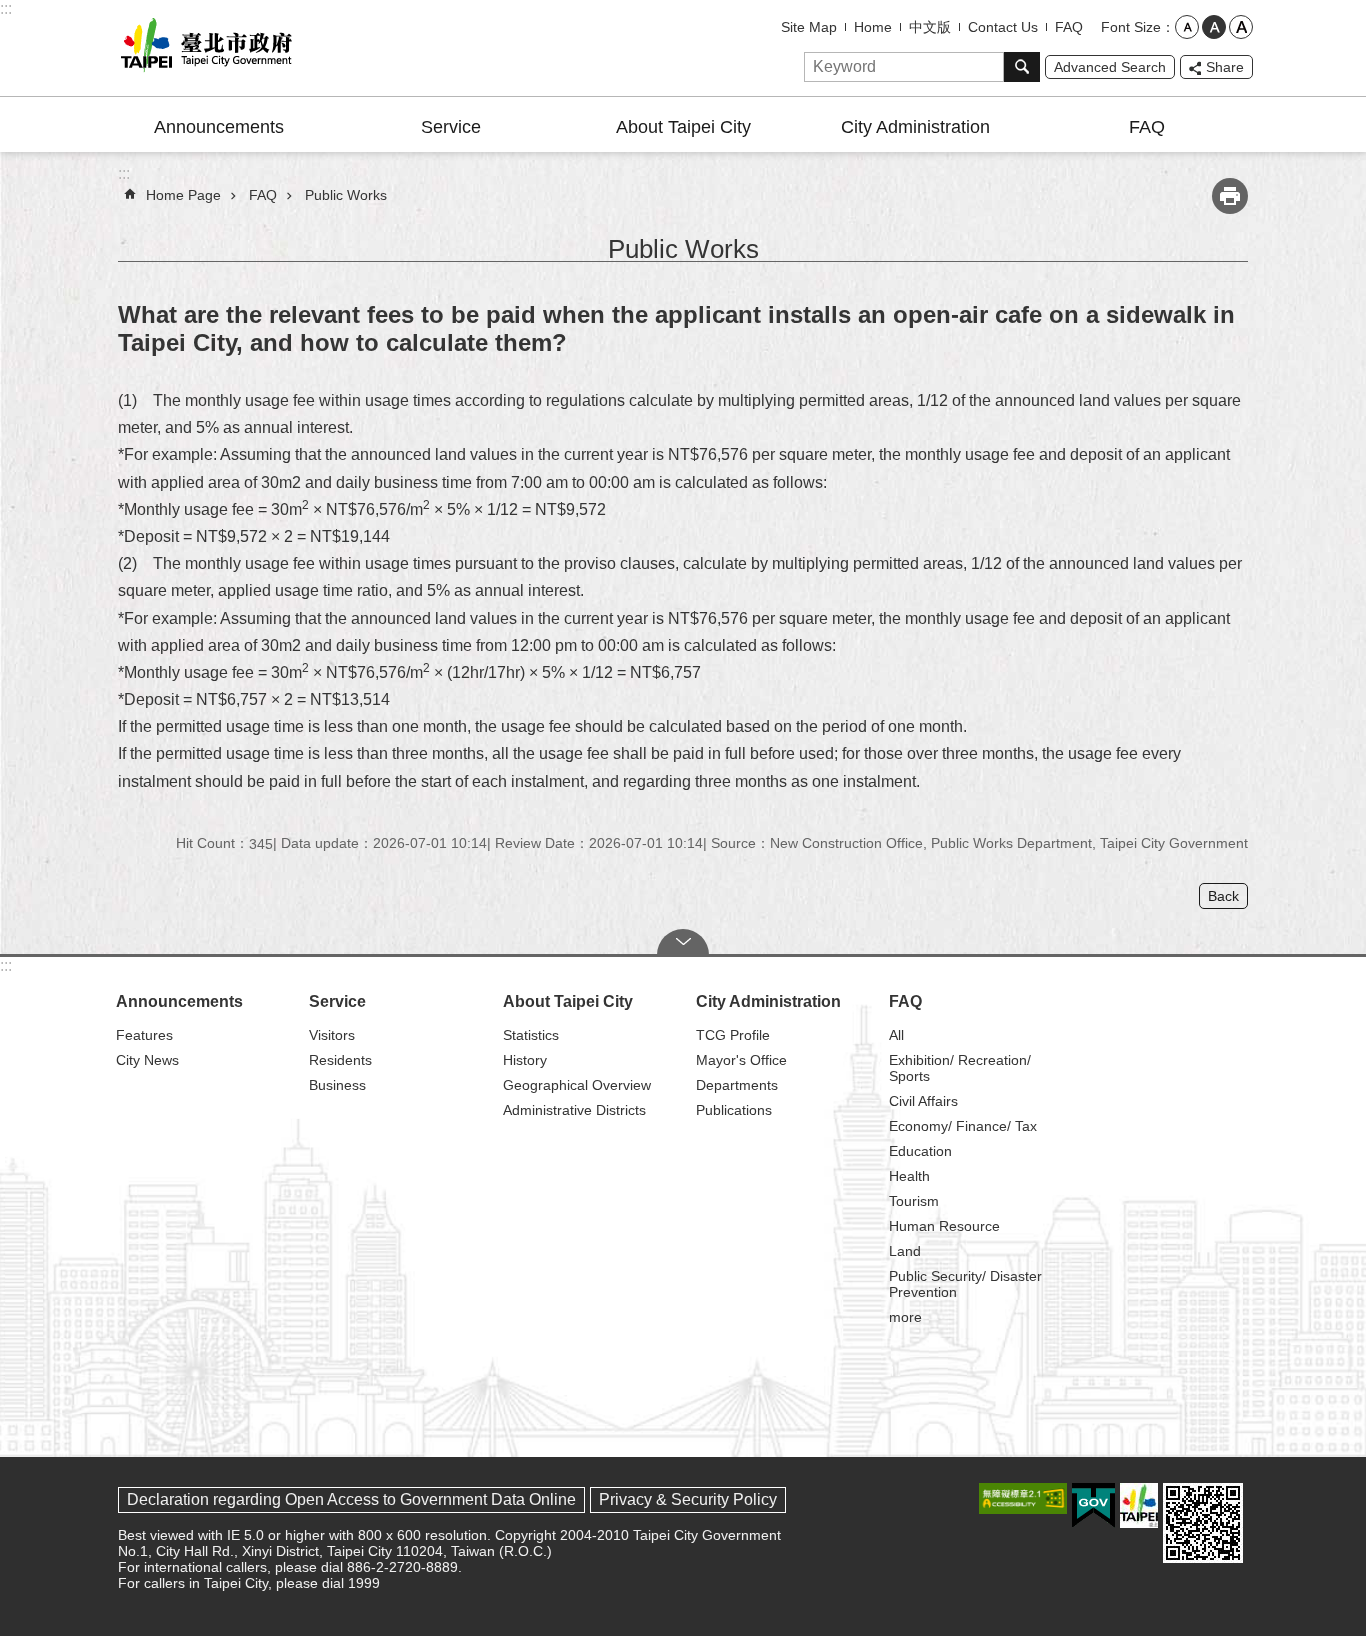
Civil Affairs (923, 1101)
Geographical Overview (577, 1085)
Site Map (809, 27)
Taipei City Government (203, 48)
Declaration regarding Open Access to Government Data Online (351, 1499)
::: (6, 8)
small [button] (1187, 27)
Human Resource (944, 1226)
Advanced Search (1110, 67)
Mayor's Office (741, 1060)
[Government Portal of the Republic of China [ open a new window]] (1093, 1506)
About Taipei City (683, 127)
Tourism (914, 1201)
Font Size (1131, 27)
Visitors (332, 1035)
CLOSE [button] (683, 942)
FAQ (1069, 27)
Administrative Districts (574, 1110)
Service (451, 127)
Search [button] (1022, 67)
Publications (734, 1110)
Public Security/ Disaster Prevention (965, 1284)
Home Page (183, 195)
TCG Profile (733, 1035)
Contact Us (1003, 27)
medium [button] (1214, 27)
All (896, 1035)
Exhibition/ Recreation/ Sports (960, 1068)
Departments (737, 1085)
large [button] (1241, 27)
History (525, 1060)
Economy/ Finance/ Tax (963, 1126)
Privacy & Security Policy (688, 1499)
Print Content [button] (1230, 196)
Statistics (531, 1035)
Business (337, 1085)
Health (909, 1176)
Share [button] (1225, 67)
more (905, 1317)
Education (920, 1151)
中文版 (930, 27)
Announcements (219, 127)
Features (144, 1035)
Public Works (346, 195)
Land (905, 1251)
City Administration (915, 127)
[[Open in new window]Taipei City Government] (1139, 1505)
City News (147, 1060)
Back (1223, 896)
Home (873, 27)
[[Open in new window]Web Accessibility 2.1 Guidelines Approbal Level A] (1023, 1498)
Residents (340, 1060)
